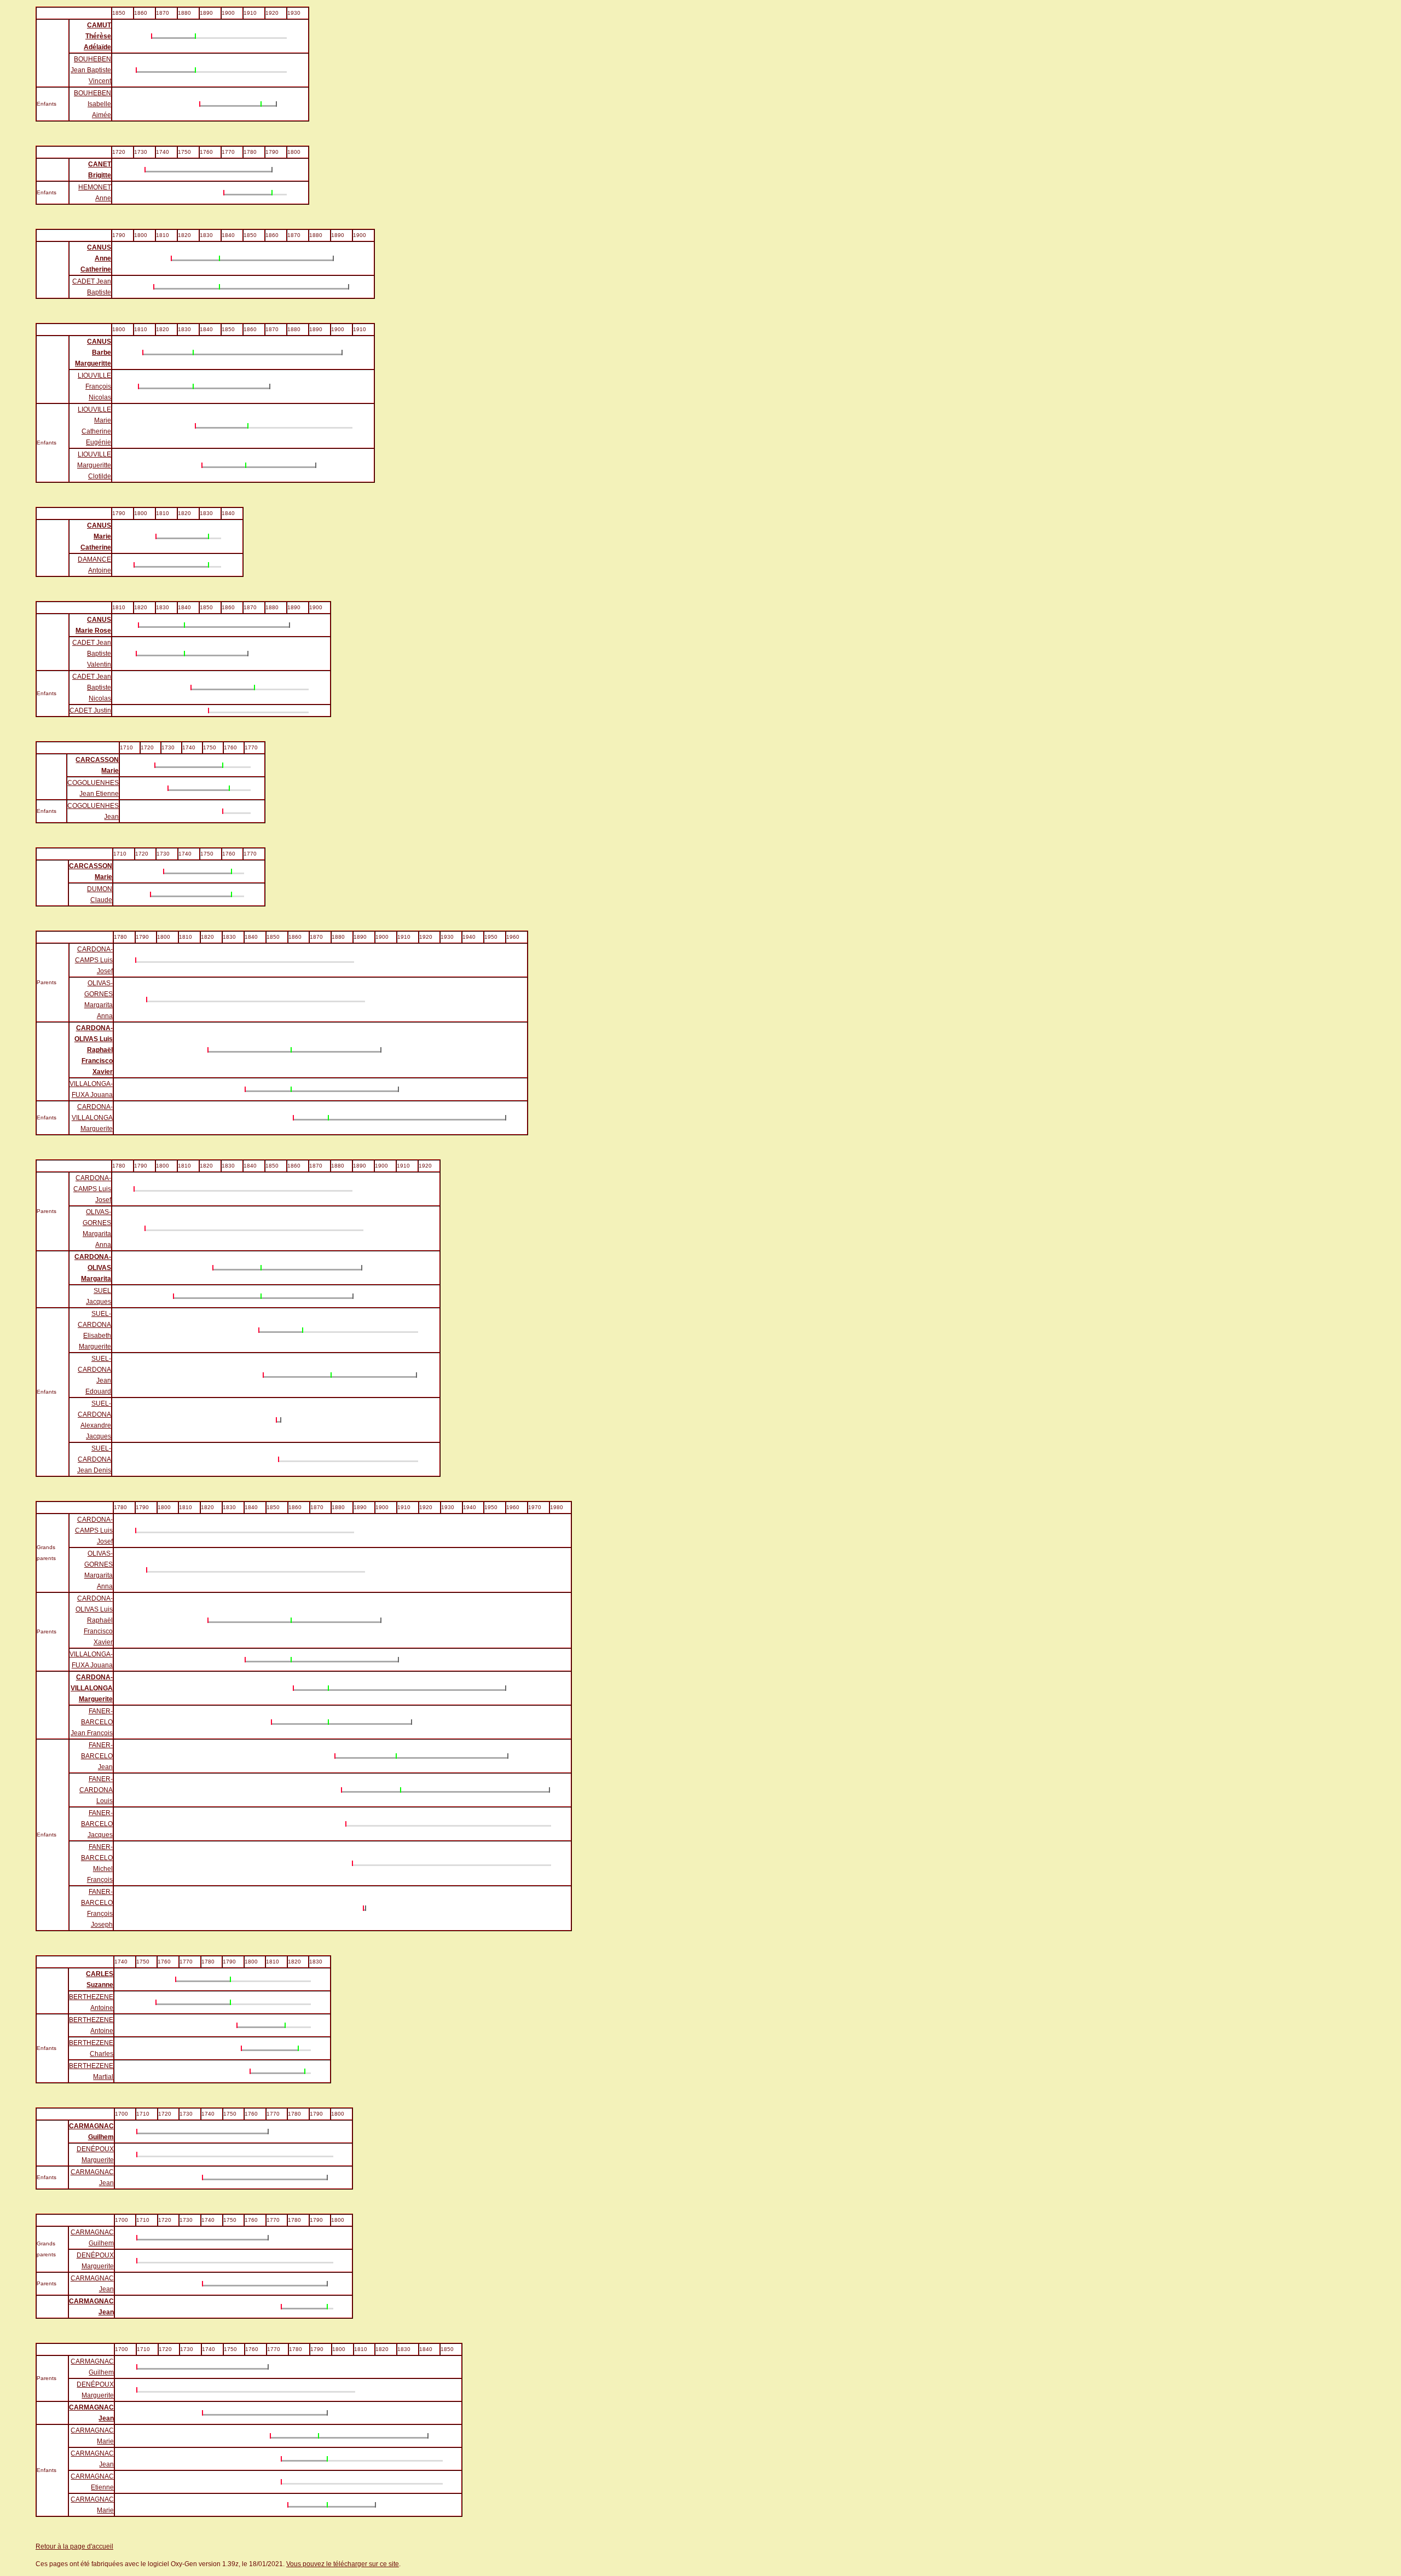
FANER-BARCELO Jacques (97, 1824)
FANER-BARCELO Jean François (92, 1722)
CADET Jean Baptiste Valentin (92, 654)
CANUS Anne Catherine (96, 258)
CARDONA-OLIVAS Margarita (93, 1268)
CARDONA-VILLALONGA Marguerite (92, 1118)
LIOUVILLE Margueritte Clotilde (94, 465)
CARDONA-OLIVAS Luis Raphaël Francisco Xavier (94, 1050)
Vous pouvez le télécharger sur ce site (343, 2564)
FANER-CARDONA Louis (96, 1790)
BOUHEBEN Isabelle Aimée (92, 104)
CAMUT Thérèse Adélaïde (97, 36)
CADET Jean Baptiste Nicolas (92, 688)
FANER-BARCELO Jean (97, 1756)
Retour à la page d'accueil (74, 2546)
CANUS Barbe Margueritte (93, 353)
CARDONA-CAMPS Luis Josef (94, 960)
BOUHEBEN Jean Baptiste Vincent (91, 70)
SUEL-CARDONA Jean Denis (94, 1459)
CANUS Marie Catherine (96, 536)
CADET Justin (90, 711)
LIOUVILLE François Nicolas (94, 386)
